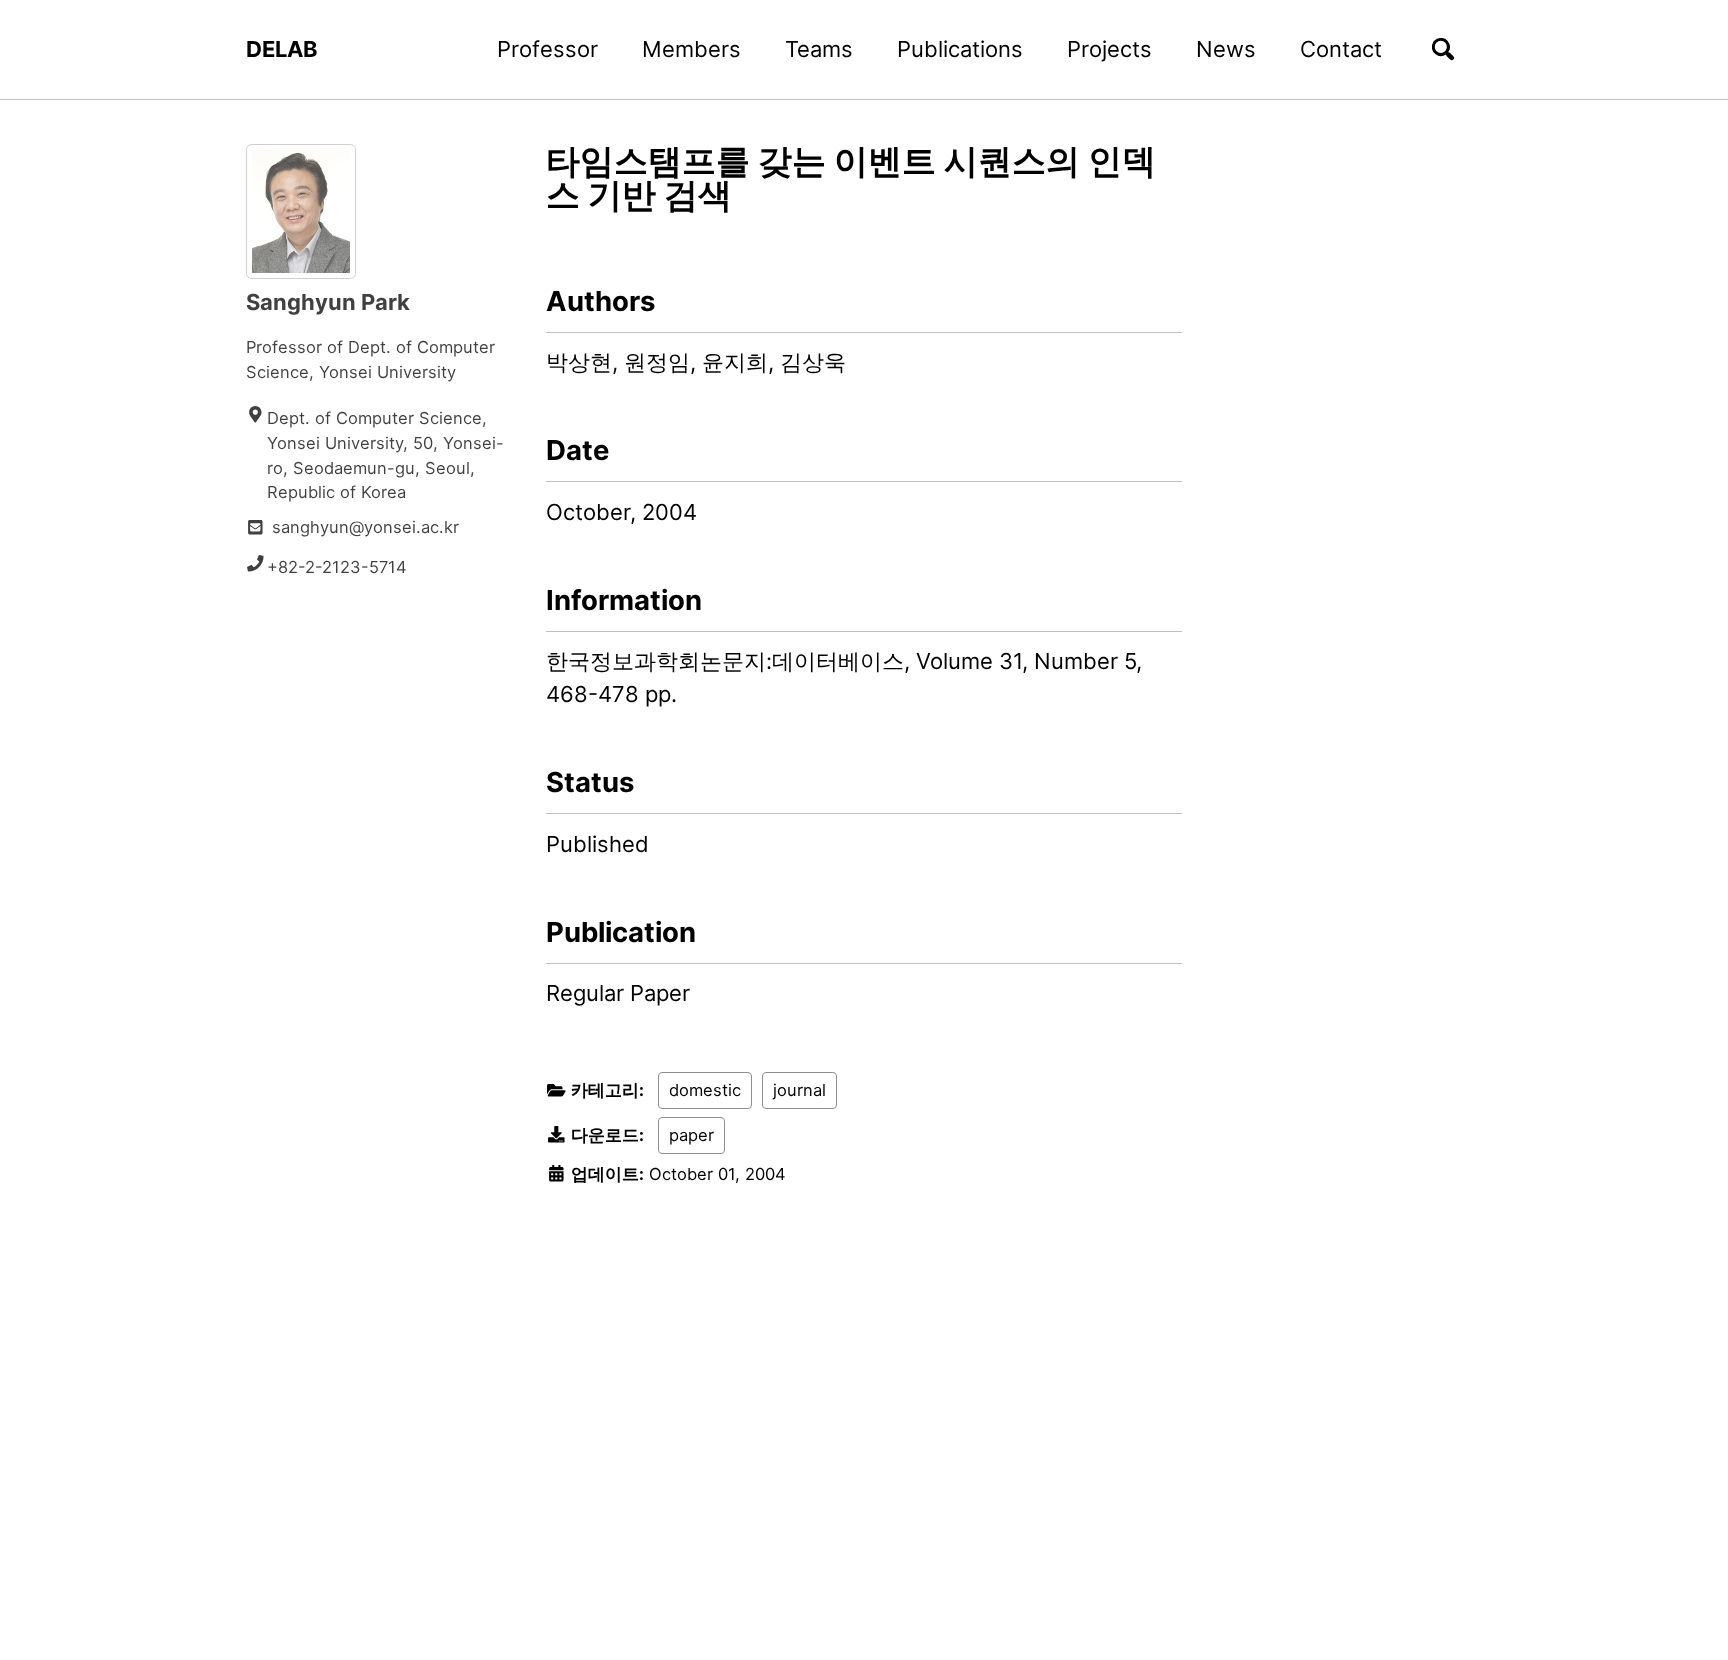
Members (691, 49)
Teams (819, 49)
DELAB (282, 49)
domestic (705, 1090)
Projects (1109, 49)
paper (691, 1135)
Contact (1341, 49)
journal (799, 1090)
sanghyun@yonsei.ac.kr (365, 527)
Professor (547, 49)
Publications (960, 49)
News (1226, 49)
